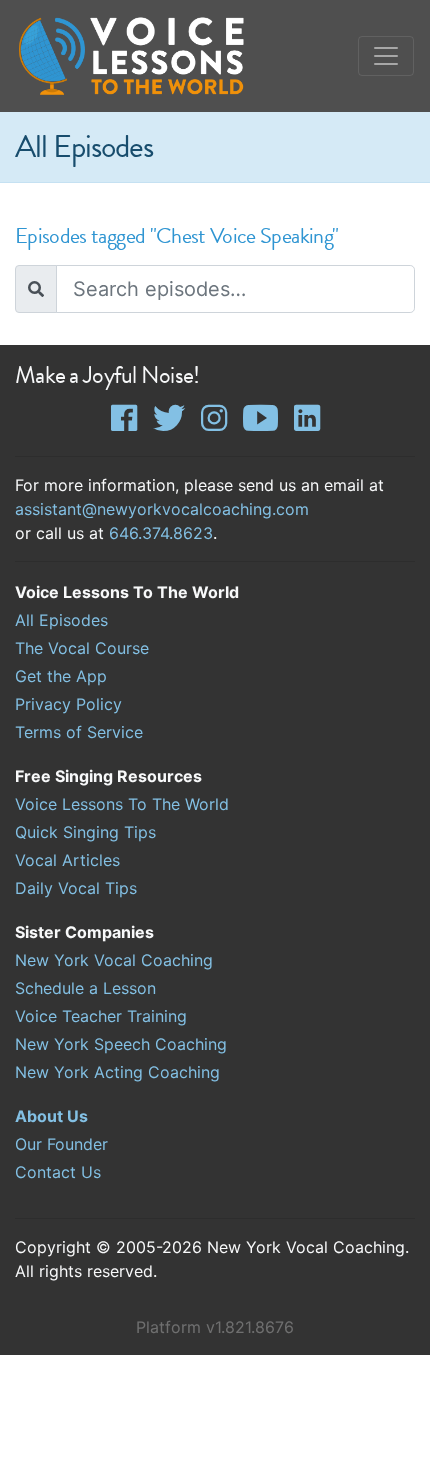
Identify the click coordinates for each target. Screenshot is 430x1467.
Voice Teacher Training (101, 1016)
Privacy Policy (68, 704)
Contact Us (58, 1172)
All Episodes (61, 620)
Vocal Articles (67, 860)
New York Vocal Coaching (114, 960)
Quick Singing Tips (85, 832)
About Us (51, 1116)
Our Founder (61, 1144)
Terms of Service (79, 732)
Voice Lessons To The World (122, 804)
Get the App (61, 676)
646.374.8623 (161, 533)
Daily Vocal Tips (76, 888)
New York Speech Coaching (121, 1044)
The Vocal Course (82, 648)
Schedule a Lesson (85, 988)
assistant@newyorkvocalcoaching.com (162, 509)
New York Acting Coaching (117, 1072)
